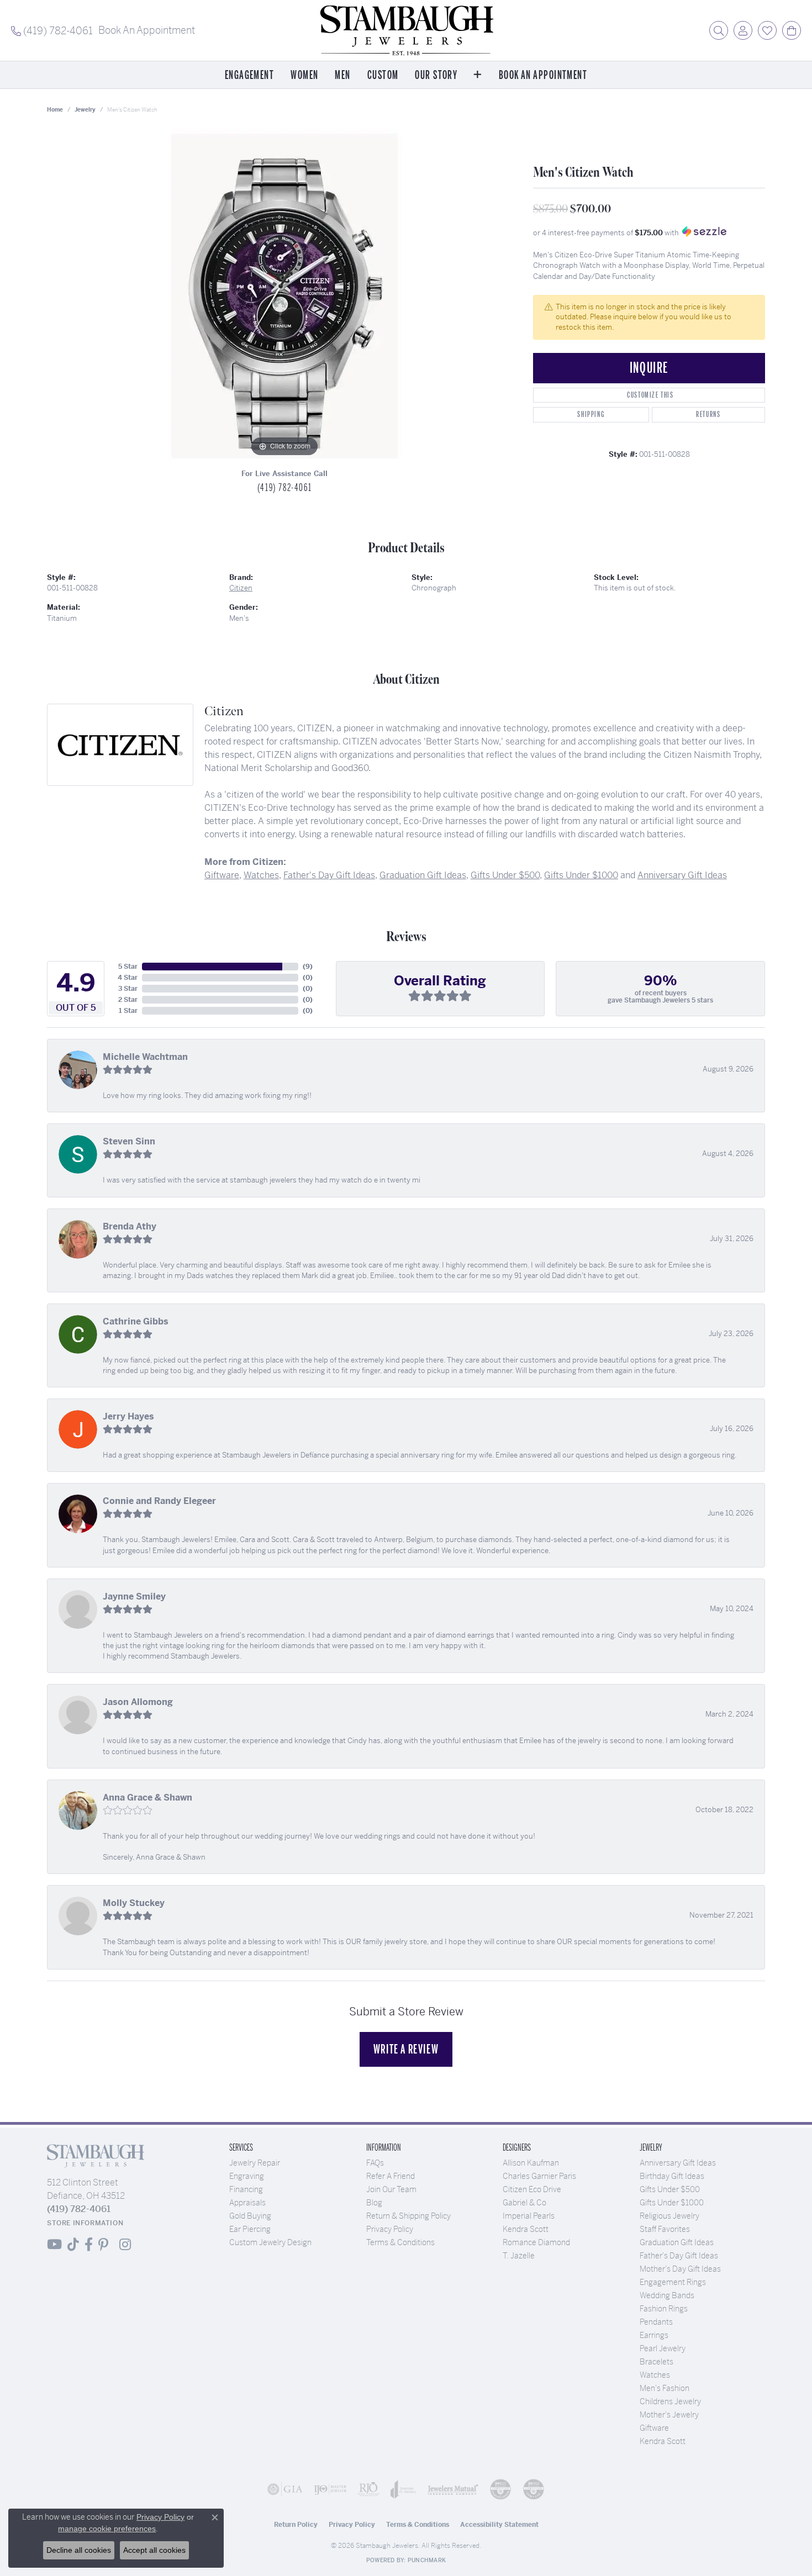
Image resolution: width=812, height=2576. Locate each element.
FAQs (375, 2163)
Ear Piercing (250, 2229)
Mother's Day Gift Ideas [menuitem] (680, 2269)
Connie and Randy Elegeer (159, 1501)
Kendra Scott (526, 2229)
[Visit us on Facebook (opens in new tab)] (89, 2245)
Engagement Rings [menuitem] (673, 2282)
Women (304, 75)
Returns (708, 415)
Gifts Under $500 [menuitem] (670, 2189)
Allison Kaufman (531, 2163)
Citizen (241, 588)
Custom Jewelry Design (270, 2242)
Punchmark (427, 2560)
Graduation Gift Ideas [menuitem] (677, 2242)
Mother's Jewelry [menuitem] (669, 2415)
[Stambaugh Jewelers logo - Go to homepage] (406, 30)
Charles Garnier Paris (539, 2176)
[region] (284, 294)
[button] (719, 30)
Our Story (436, 75)
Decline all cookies (79, 2550)
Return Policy (296, 2525)
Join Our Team (391, 2189)
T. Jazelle (519, 2256)
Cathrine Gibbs (136, 1321)
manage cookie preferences (107, 2529)
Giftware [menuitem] (654, 2428)
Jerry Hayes (128, 1416)
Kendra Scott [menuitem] (663, 2441)
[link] (52, 30)
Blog (374, 2203)
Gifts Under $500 (505, 875)
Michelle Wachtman (145, 1057)
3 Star (128, 989)
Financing (246, 2189)
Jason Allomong (138, 1702)
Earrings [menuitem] (654, 2335)
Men (342, 75)
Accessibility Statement (499, 2525)
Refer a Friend (391, 2176)
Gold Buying (250, 2216)
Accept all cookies (154, 2550)
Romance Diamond (536, 2242)
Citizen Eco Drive (532, 2189)
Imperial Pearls (529, 2216)
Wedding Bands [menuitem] (667, 2295)
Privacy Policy (390, 2229)
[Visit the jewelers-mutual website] (453, 2489)
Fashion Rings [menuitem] (664, 2309)
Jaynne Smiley (134, 1596)
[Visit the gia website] (285, 2489)
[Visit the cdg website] (500, 2489)
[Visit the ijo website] (330, 2489)
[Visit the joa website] (404, 2489)
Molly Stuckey (134, 1903)
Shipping (591, 415)
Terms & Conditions (400, 2242)
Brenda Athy (130, 1226)
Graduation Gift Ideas (423, 875)
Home (55, 110)
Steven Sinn (129, 1141)
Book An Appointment (543, 75)
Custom (383, 75)
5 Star (128, 967)
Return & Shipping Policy (408, 2216)
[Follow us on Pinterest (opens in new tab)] (103, 2245)
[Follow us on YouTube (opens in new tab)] (54, 2245)
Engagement (249, 75)
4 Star (128, 978)
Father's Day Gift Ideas (329, 875)
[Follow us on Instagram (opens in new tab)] (125, 2245)
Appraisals (247, 2203)
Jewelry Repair (255, 2163)
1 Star (128, 1011)
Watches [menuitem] (655, 2375)
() (308, 967)
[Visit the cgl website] (534, 2489)
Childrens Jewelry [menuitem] (670, 2401)
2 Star (128, 1000)
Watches (261, 875)
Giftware (222, 875)
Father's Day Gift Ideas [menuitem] (679, 2256)
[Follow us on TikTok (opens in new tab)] (73, 2245)
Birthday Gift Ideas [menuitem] (672, 2176)
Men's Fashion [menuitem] (665, 2388)
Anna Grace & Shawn (147, 1798)
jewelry (85, 110)
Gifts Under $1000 (581, 875)
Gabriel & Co (524, 2203)
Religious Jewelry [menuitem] (669, 2216)
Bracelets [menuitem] (657, 2362)
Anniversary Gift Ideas (682, 875)
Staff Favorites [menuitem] (665, 2229)
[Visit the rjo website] (368, 2489)
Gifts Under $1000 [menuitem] (672, 2203)
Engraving (247, 2176)
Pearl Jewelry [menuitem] (663, 2348)
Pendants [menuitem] (656, 2322)
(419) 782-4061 (284, 488)
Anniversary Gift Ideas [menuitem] (678, 2163)
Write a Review (406, 2049)
